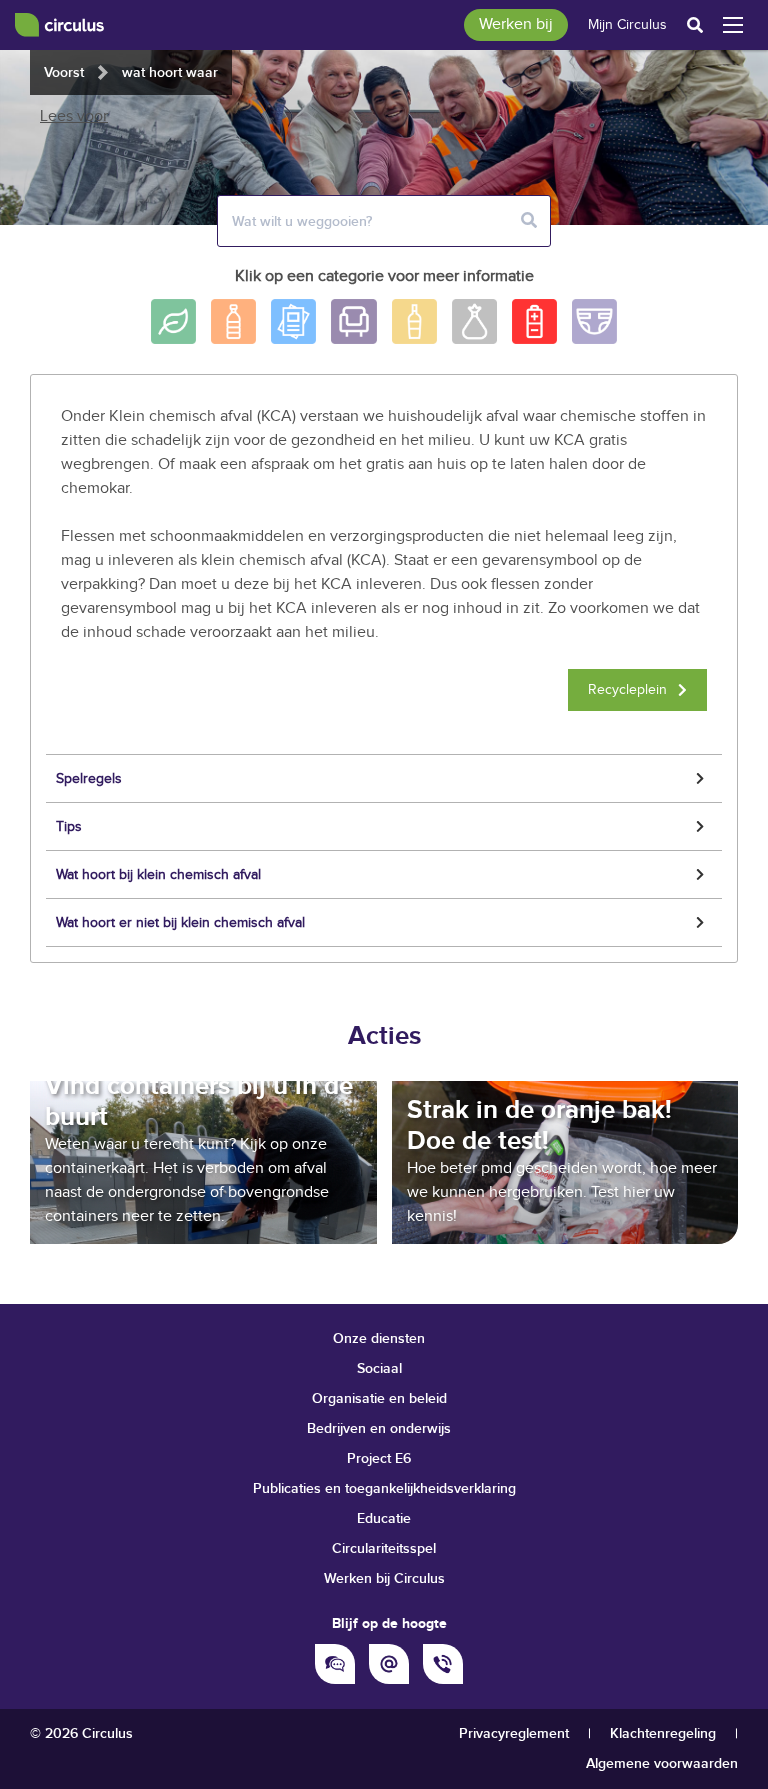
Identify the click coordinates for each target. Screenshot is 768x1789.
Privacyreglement (514, 1733)
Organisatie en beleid (379, 1398)
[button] (384, 779)
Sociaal (379, 1368)
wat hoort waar (170, 72)
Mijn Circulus (627, 25)
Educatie (384, 1518)
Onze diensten (379, 1338)
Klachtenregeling (663, 1733)
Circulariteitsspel (384, 1548)
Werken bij (516, 24)
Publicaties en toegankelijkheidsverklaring (384, 1488)
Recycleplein (627, 690)
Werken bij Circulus (384, 1578)
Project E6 (379, 1458)
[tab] (384, 779)
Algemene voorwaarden (662, 1763)
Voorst (64, 72)
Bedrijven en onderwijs (379, 1428)
